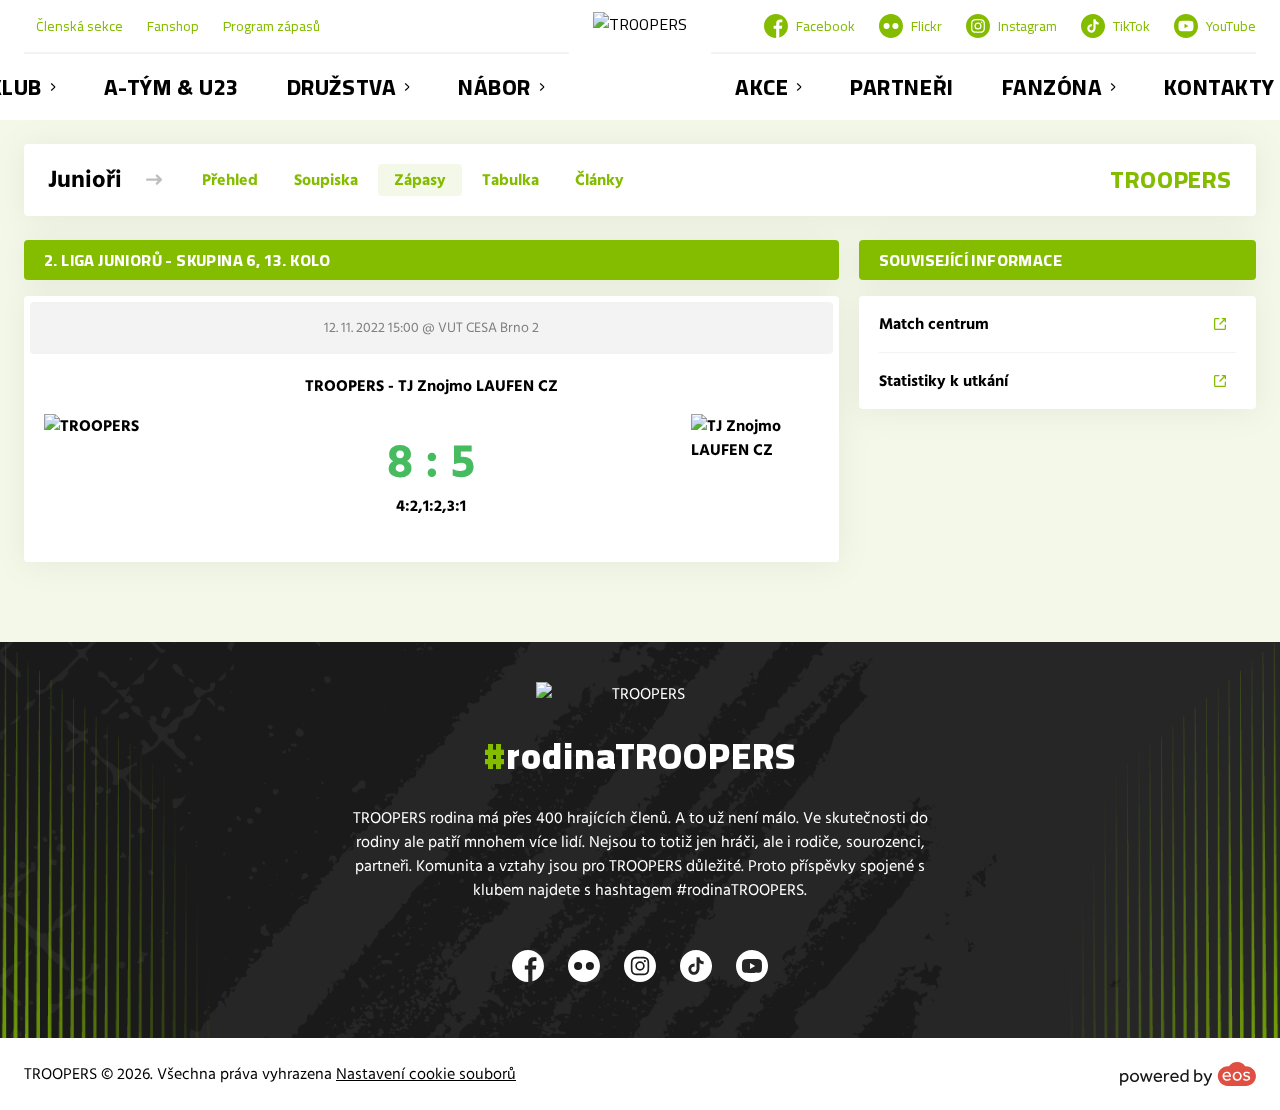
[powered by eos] (1188, 1074)
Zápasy (420, 180)
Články (599, 180)
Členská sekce (79, 26)
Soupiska (326, 180)
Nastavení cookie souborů (426, 1074)
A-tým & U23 (171, 87)
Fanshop (173, 26)
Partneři (901, 87)
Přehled (230, 180)
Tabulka (510, 180)
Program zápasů (271, 26)
